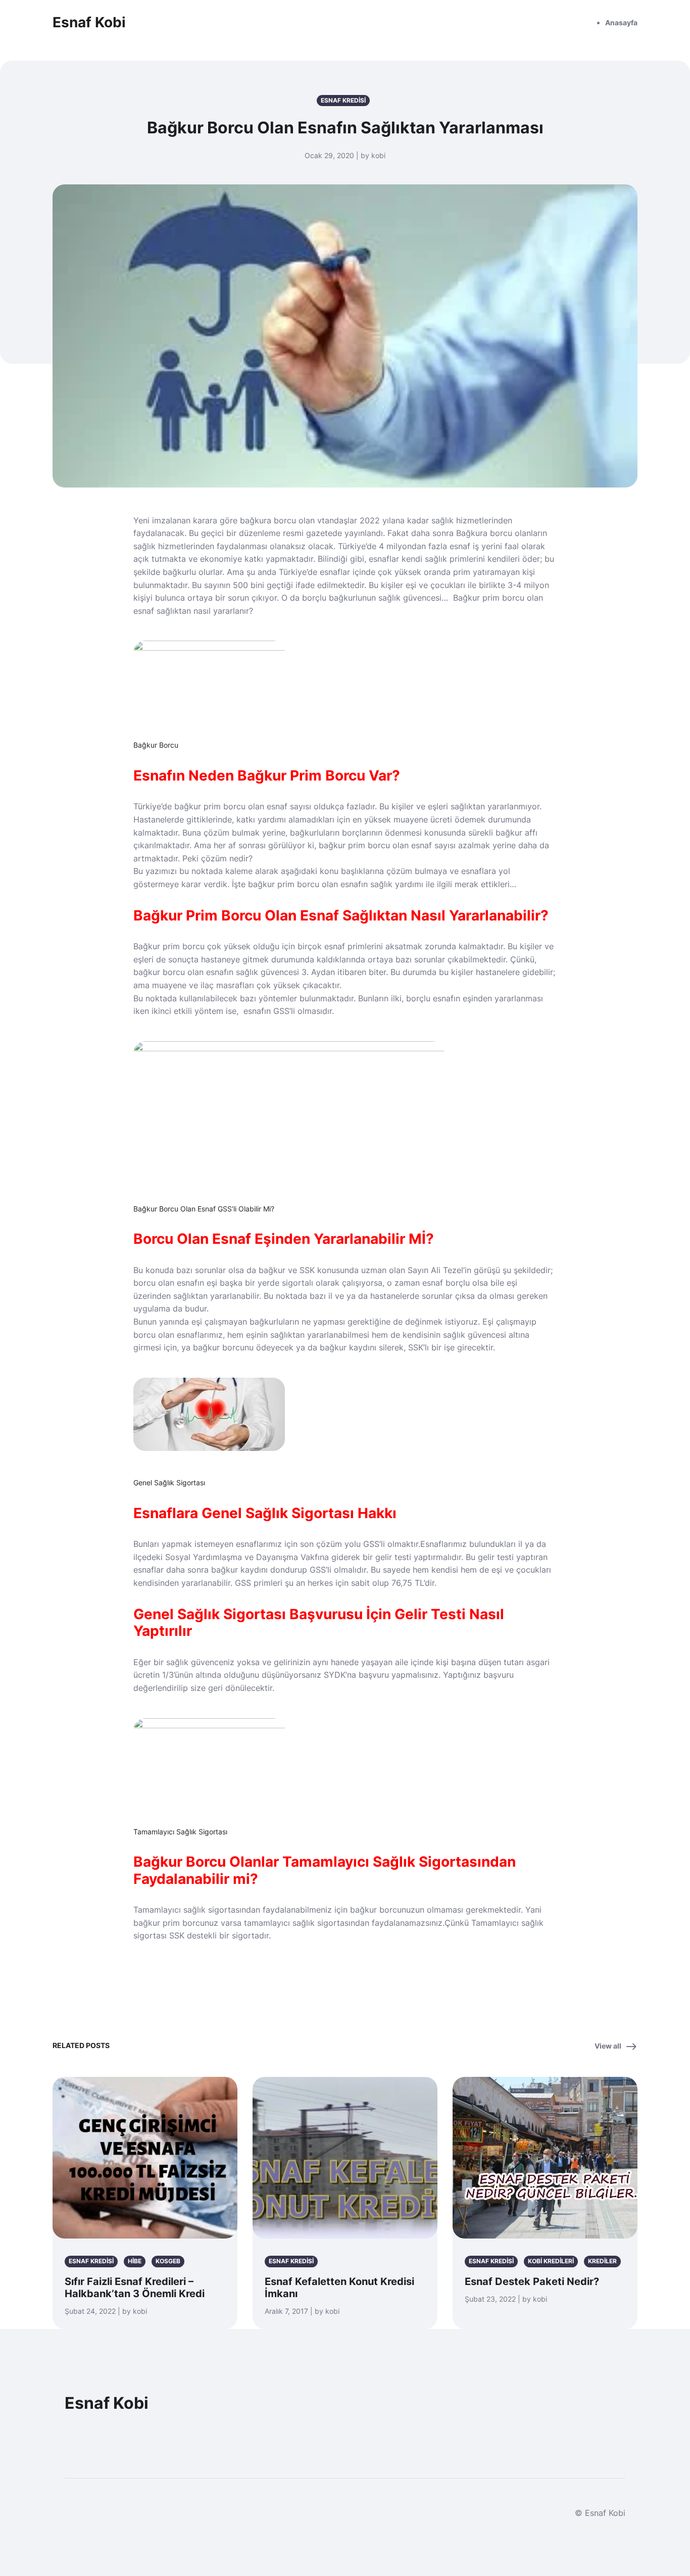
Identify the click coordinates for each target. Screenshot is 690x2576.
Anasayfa (621, 22)
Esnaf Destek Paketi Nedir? (532, 2281)
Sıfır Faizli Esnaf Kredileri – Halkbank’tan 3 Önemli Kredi (135, 2288)
